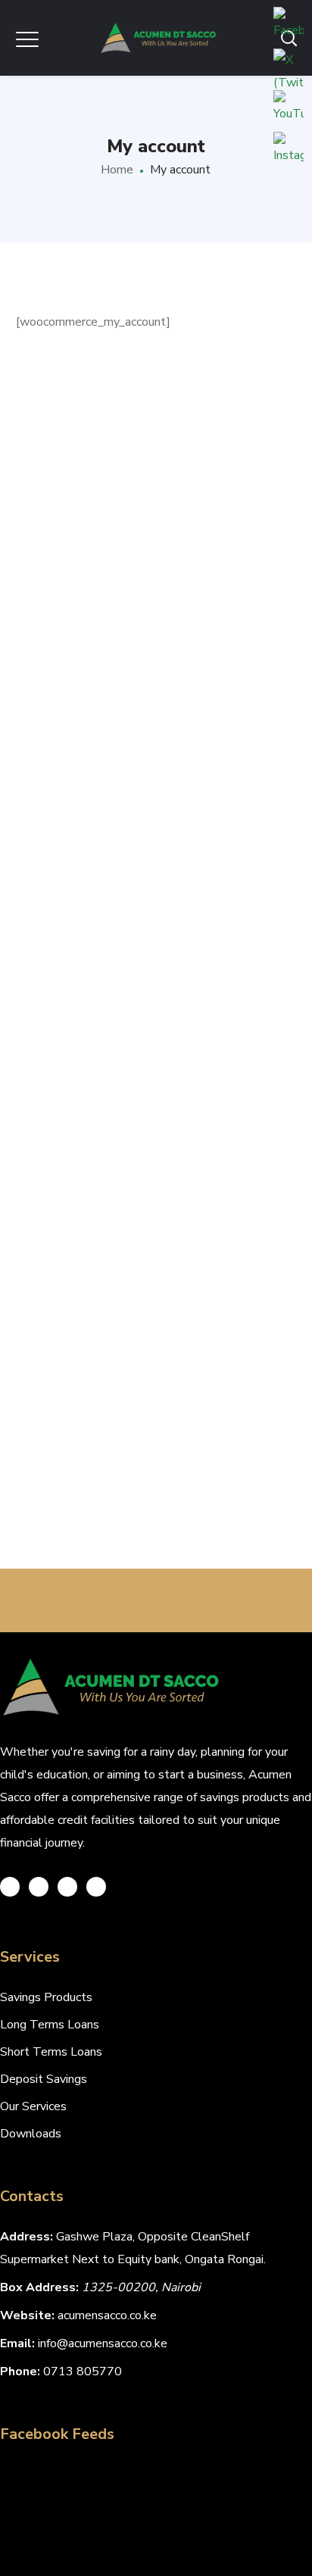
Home (117, 170)
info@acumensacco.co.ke (103, 2343)
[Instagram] (67, 1887)
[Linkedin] (96, 1887)
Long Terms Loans (50, 2025)
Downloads (31, 2134)
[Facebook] (39, 1887)
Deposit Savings (44, 2079)
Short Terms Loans (51, 2052)
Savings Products (46, 1997)
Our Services (33, 2106)
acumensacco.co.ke (107, 2315)
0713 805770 (83, 2371)
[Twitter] (10, 1887)
